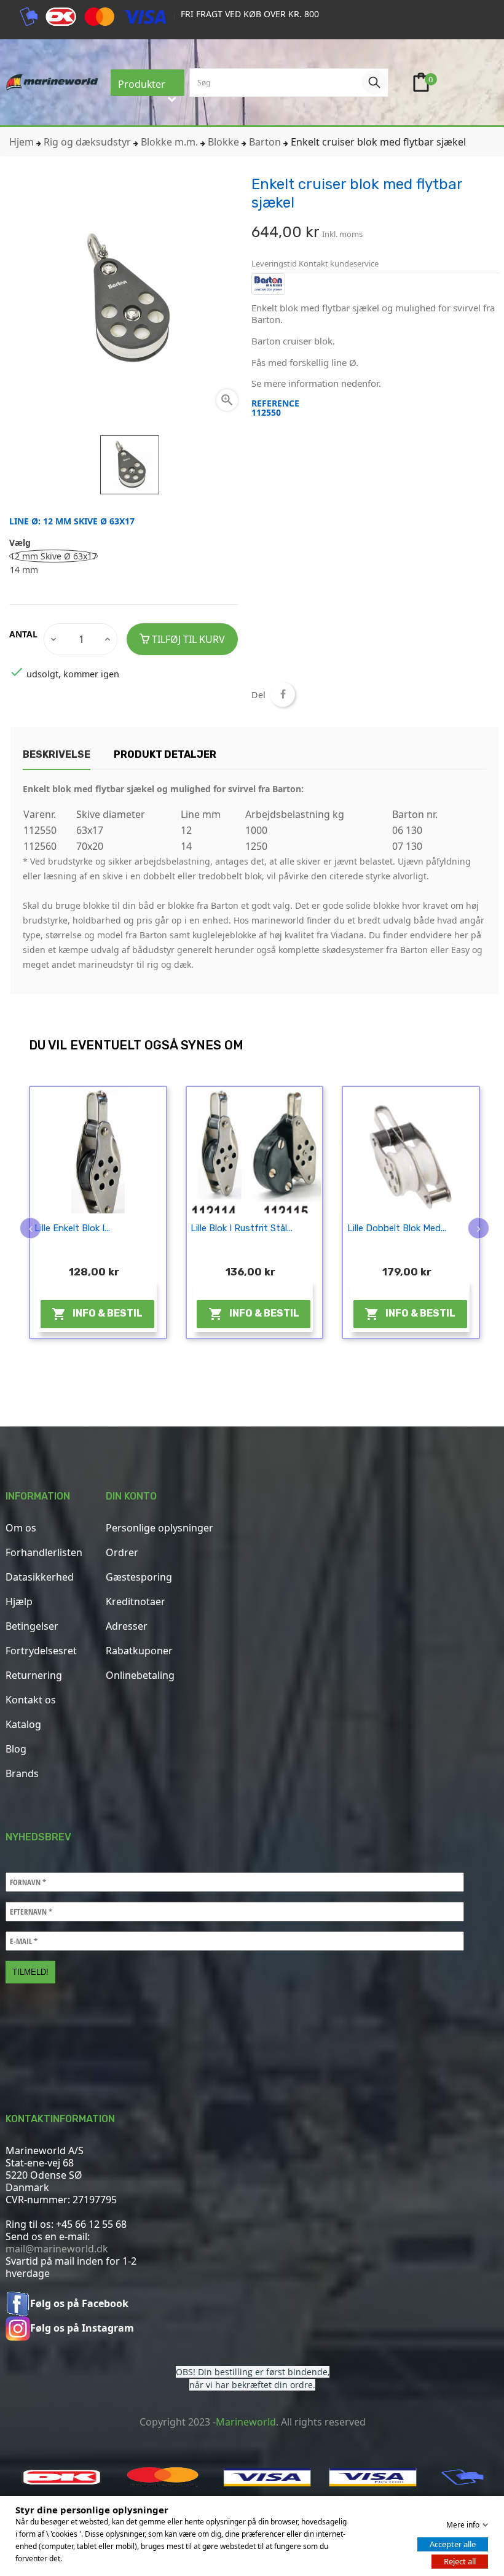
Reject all (460, 2561)
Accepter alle (453, 2544)
